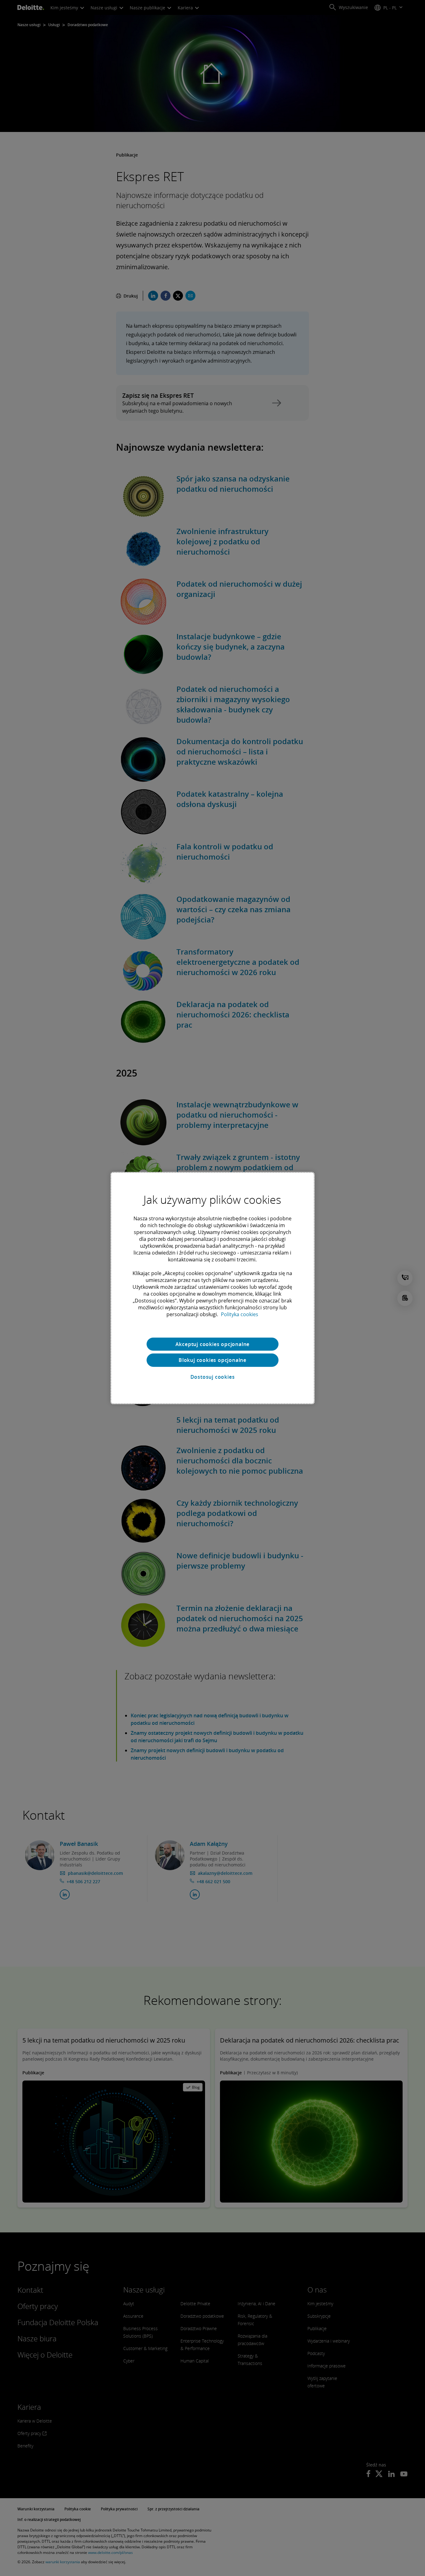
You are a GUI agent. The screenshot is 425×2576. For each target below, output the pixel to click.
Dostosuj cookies (213, 1377)
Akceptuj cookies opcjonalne (213, 1344)
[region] (213, 1288)
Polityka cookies (240, 1314)
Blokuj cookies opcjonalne (213, 1360)
